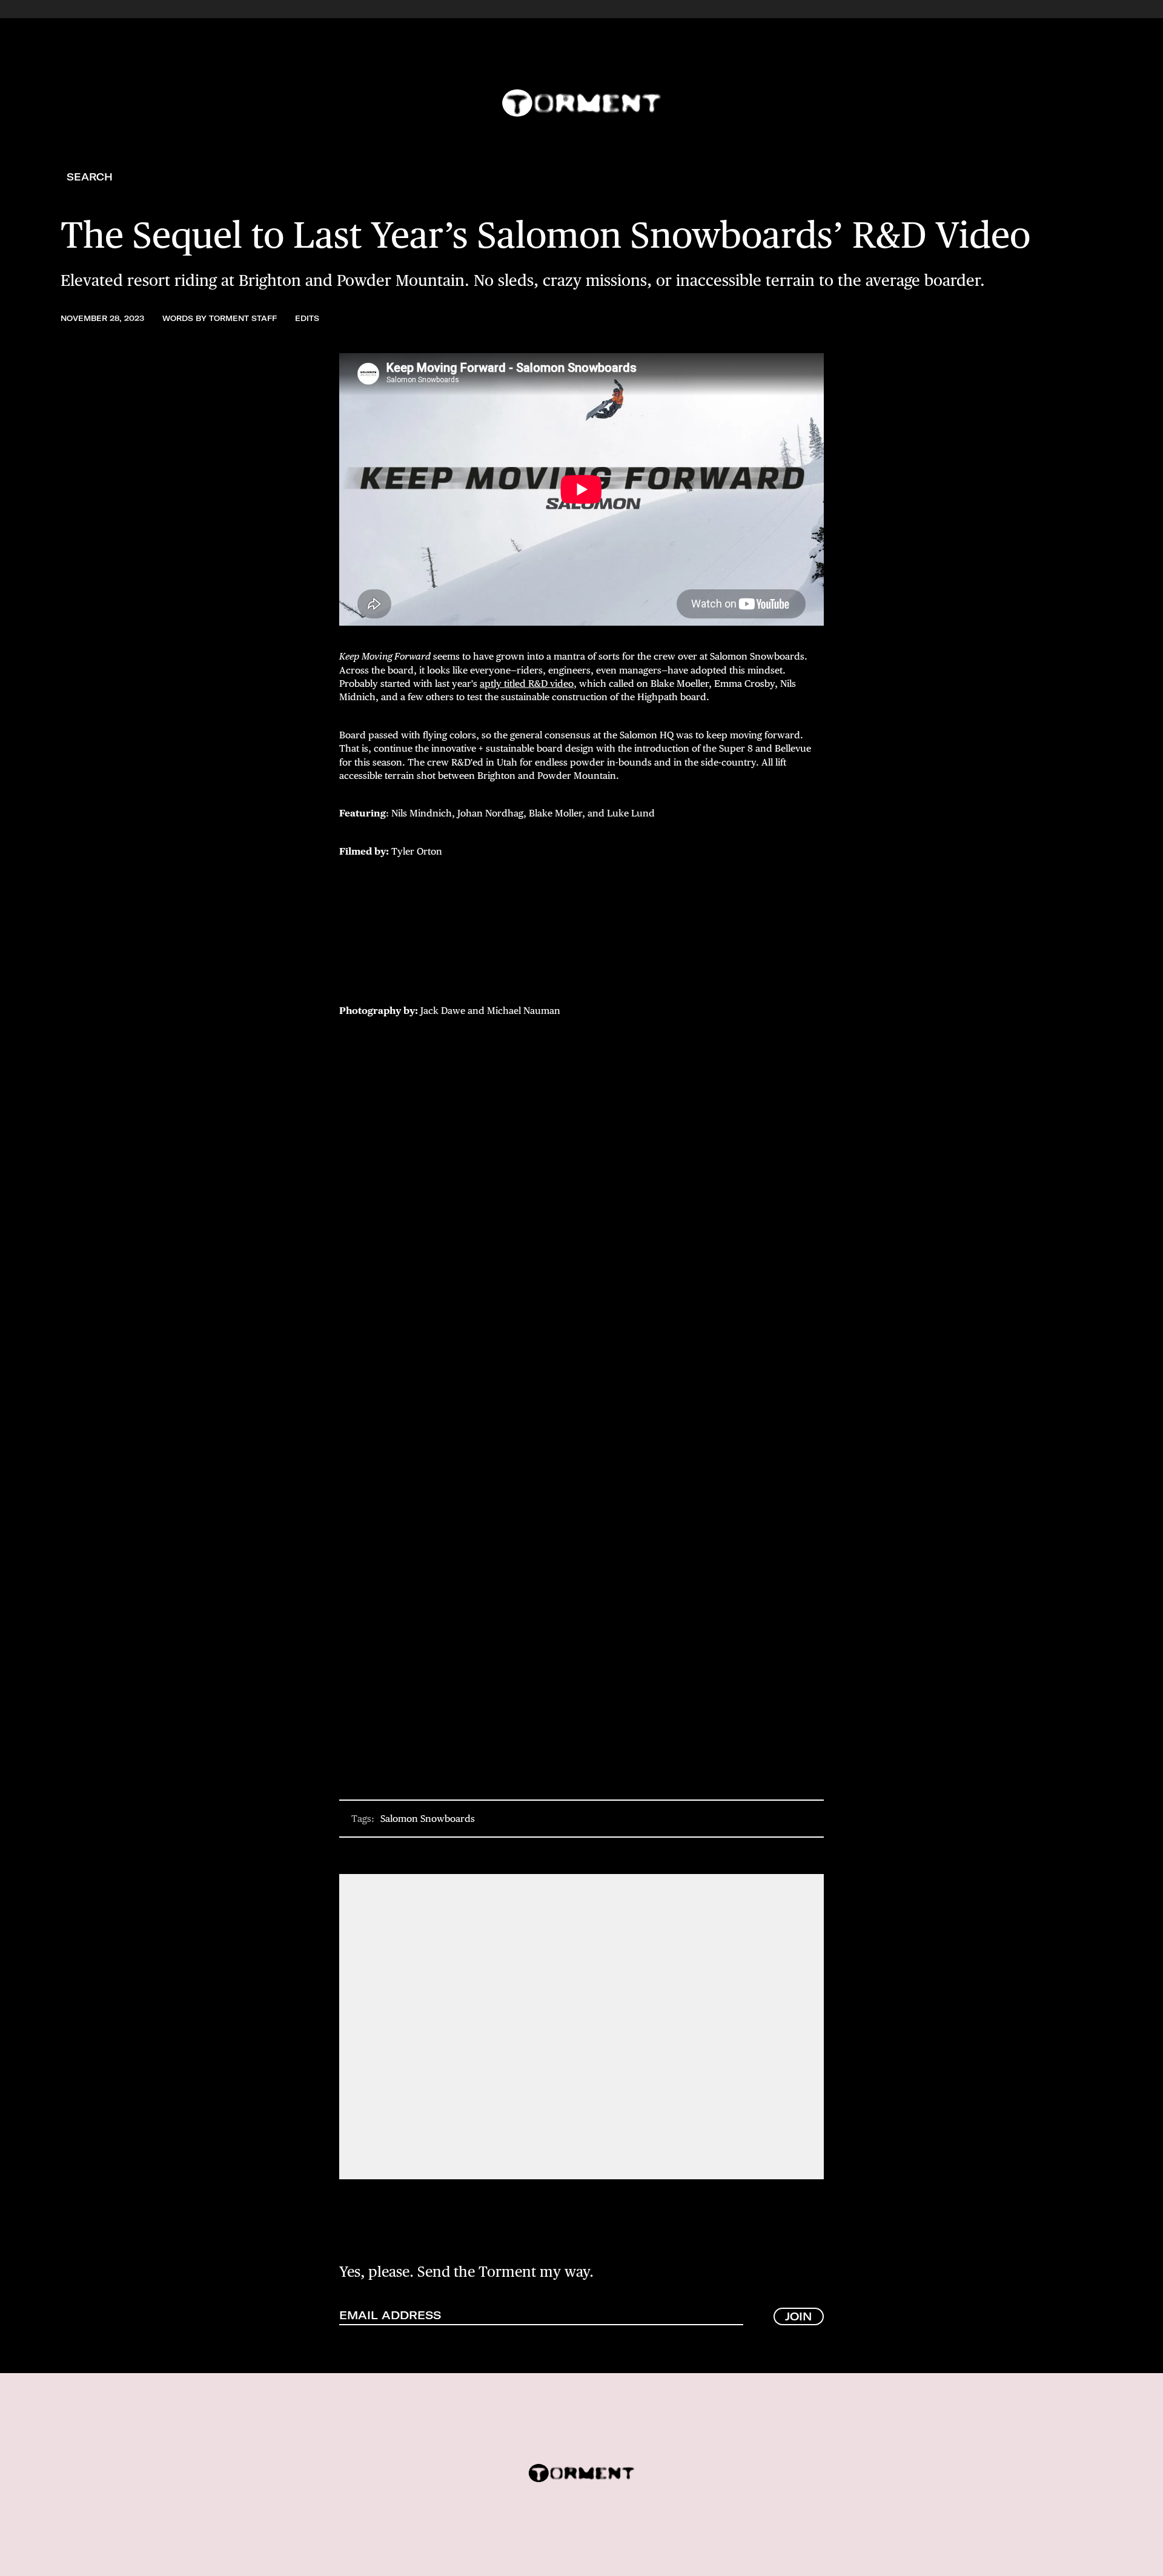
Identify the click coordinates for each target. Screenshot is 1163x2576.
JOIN (799, 2316)
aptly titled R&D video (527, 684)
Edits (307, 318)
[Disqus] (581, 2025)
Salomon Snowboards (428, 1819)
